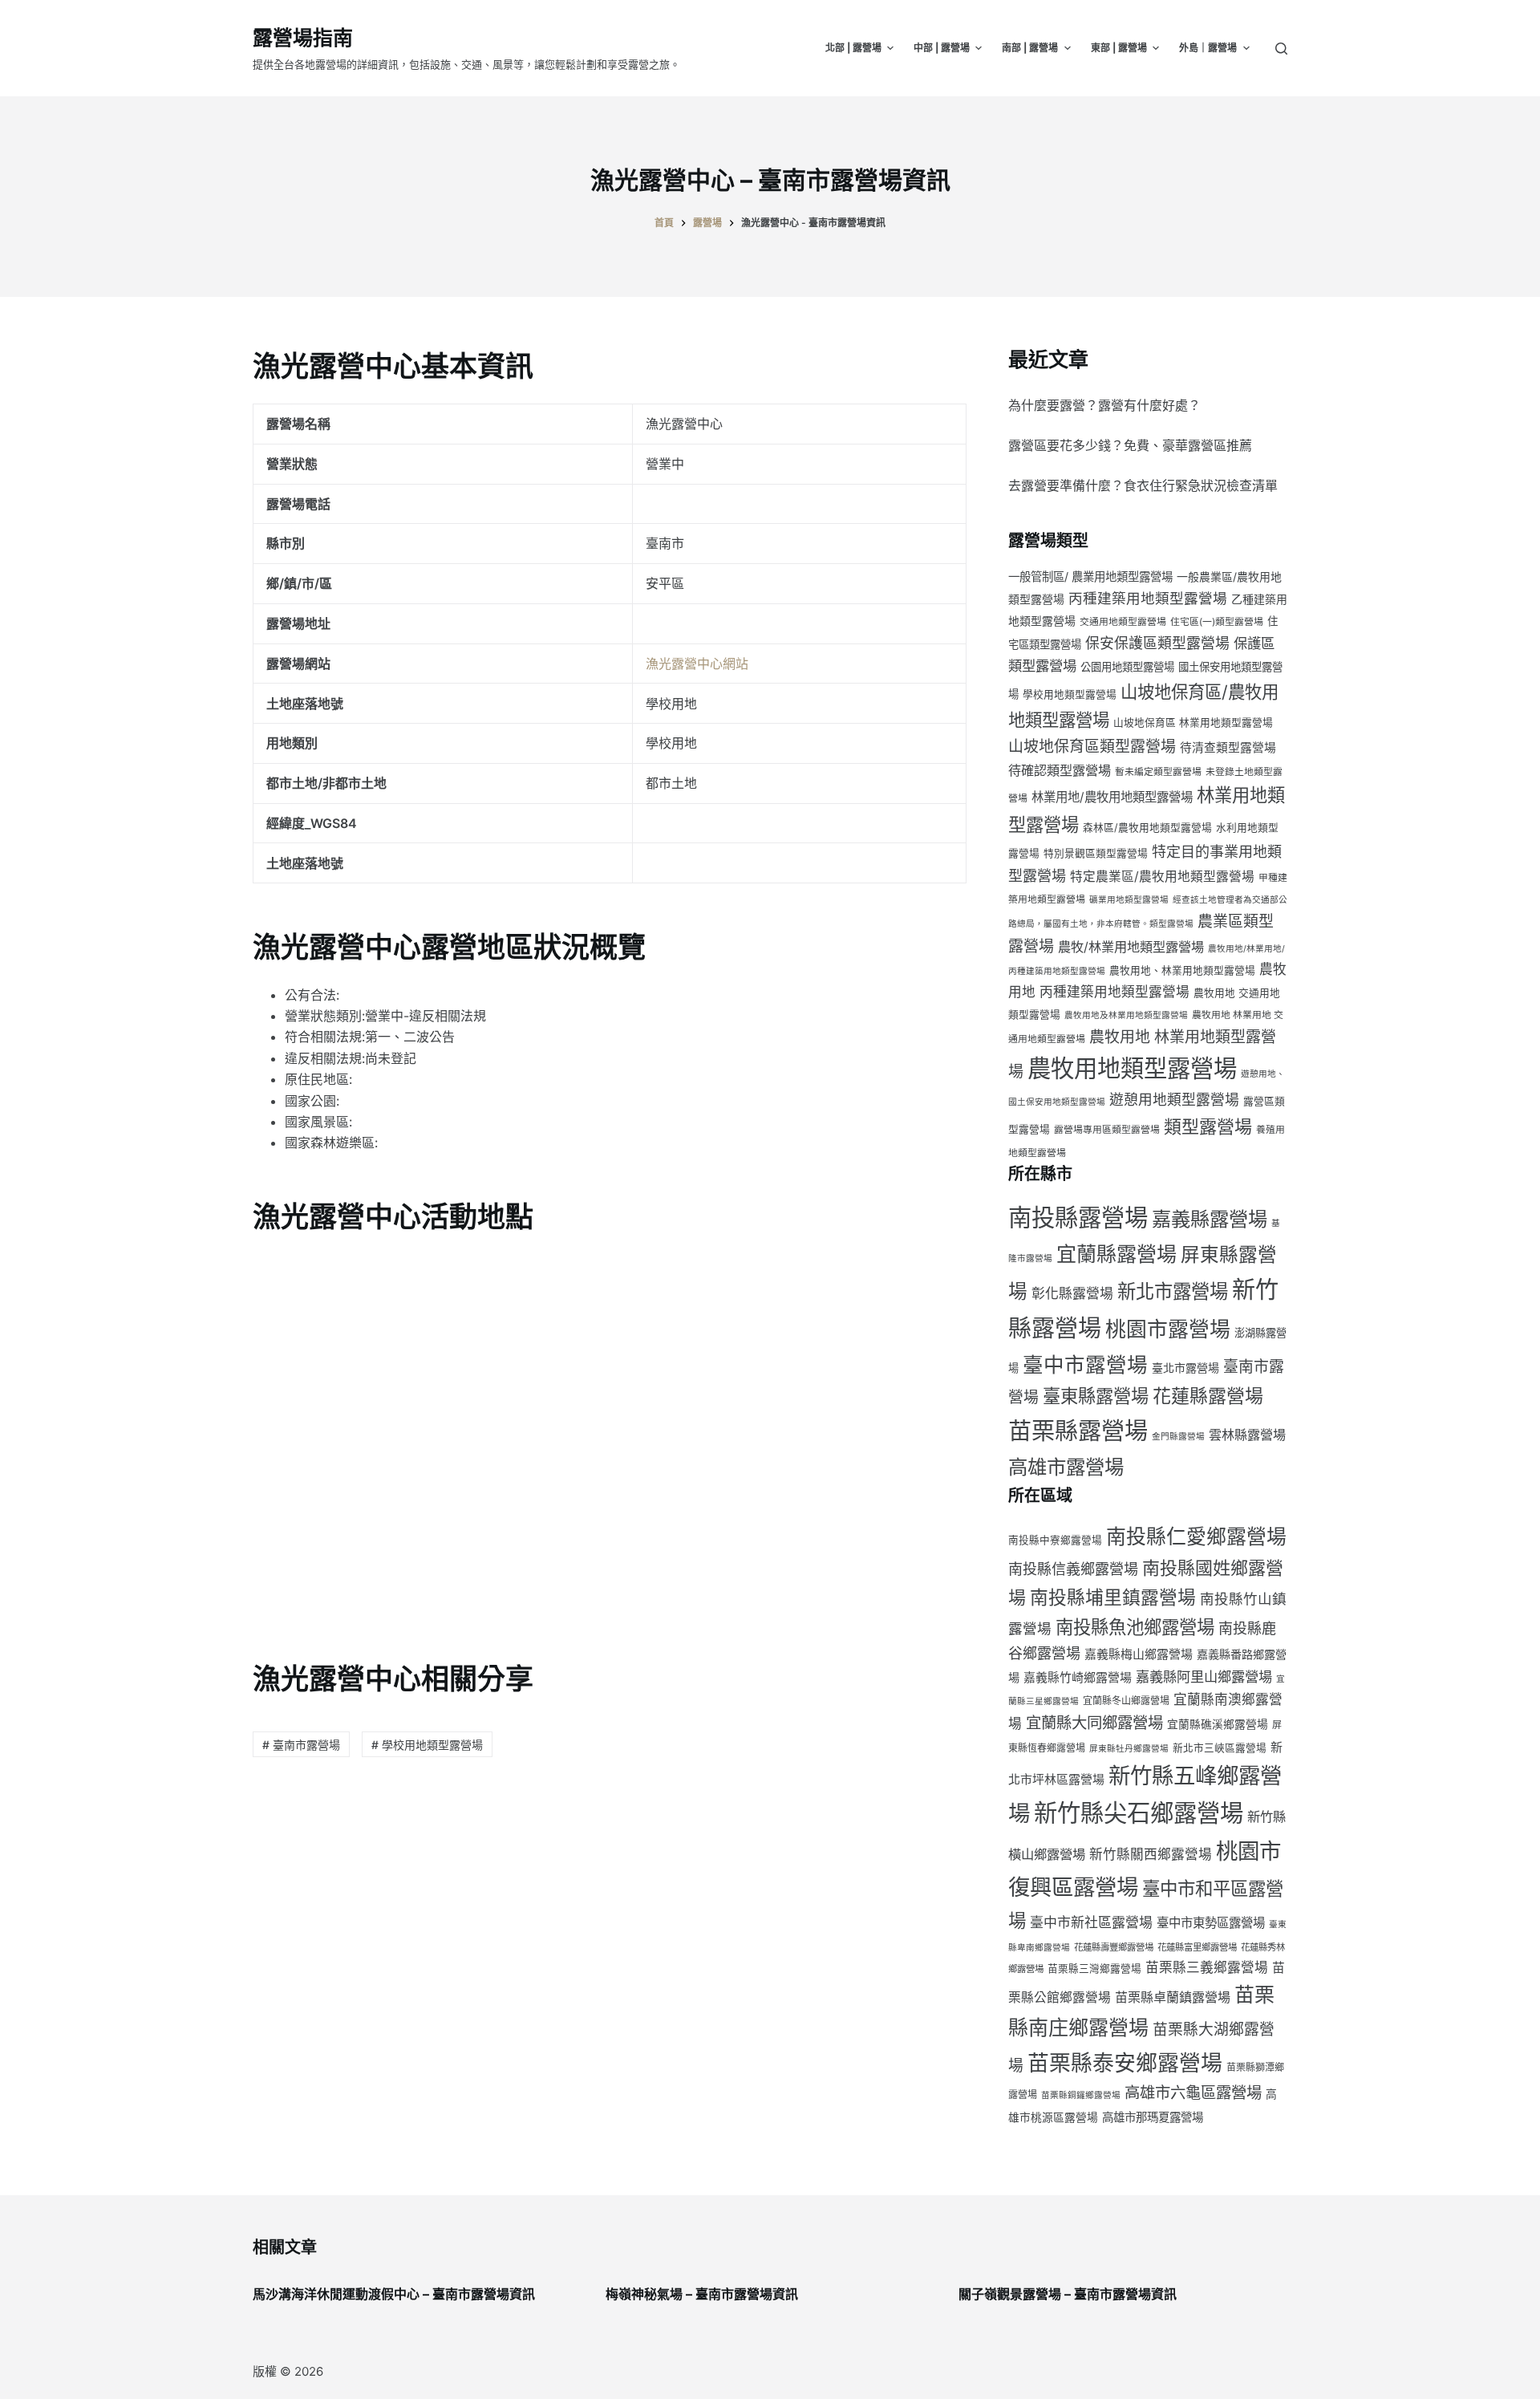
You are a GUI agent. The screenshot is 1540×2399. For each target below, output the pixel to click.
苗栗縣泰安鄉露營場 (1125, 2063)
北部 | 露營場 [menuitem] (853, 48)
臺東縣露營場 (1096, 1396)
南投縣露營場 (1078, 1218)
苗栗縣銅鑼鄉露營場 (1081, 2095)
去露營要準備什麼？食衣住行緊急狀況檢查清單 (1143, 485)
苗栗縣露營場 (1078, 1431)
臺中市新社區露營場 (1091, 1922)
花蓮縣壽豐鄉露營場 (1114, 1947)
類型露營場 (1208, 1126)
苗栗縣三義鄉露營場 (1207, 1967)
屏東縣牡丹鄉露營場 (1129, 1749)
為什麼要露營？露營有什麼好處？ (1104, 405)
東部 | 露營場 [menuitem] (1119, 48)
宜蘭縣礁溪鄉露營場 (1218, 1724)
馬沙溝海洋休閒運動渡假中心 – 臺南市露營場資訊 (394, 2294)
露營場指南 (303, 38)
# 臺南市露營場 (301, 1745)
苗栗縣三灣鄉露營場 (1094, 1969)
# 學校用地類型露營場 (427, 1745)
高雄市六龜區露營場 (1193, 2093)
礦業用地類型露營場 (1129, 900)
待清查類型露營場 (1228, 748)
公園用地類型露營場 (1127, 667)
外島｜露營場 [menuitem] (1208, 48)
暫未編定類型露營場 (1158, 771)
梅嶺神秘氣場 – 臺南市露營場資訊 (702, 2294)
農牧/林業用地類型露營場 (1131, 947)
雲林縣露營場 (1247, 1435)
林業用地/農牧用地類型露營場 (1112, 797)
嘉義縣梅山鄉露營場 (1139, 1654)
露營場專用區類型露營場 (1107, 1129)
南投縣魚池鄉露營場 (1135, 1627)
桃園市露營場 (1168, 1329)
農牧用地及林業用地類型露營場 (1126, 1015)
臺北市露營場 (1185, 1368)
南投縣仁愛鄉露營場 (1196, 1536)
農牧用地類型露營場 (1132, 1068)
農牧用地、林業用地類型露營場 (1182, 970)
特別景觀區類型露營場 (1096, 853)
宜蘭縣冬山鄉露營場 (1126, 1701)
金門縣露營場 (1178, 1437)
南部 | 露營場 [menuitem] (1030, 48)
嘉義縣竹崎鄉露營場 (1078, 1678)
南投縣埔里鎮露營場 (1113, 1597)
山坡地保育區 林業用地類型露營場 (1193, 723)
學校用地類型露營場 (1070, 694)
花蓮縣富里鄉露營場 (1197, 1947)
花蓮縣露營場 (1208, 1396)
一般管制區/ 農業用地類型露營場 (1090, 576)
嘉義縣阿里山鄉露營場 (1204, 1676)
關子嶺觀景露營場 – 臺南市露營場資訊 (1068, 2294)
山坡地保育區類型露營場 (1092, 747)
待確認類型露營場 (1060, 770)
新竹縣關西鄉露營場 (1151, 1854)
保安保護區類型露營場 (1157, 643)
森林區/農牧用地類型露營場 (1147, 828)
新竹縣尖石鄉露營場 (1139, 1813)
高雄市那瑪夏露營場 (1153, 2117)
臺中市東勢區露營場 (1211, 1923)
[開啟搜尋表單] (1281, 49)
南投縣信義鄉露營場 (1073, 1569)
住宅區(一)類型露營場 (1217, 621)
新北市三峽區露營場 (1220, 1748)
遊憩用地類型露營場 (1174, 1100)
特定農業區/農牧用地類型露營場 (1162, 877)
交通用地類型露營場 (1123, 621)
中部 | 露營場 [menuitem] (942, 48)
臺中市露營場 (1085, 1364)
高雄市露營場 (1066, 1467)
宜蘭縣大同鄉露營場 (1094, 1723)
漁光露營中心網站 (697, 664)
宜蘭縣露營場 (1116, 1254)
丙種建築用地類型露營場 (1148, 598)
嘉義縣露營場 (1210, 1219)
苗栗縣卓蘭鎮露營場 (1173, 1997)
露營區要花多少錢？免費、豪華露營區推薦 (1130, 445)
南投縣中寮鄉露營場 (1055, 1540)
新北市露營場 (1173, 1291)
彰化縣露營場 (1072, 1293)
